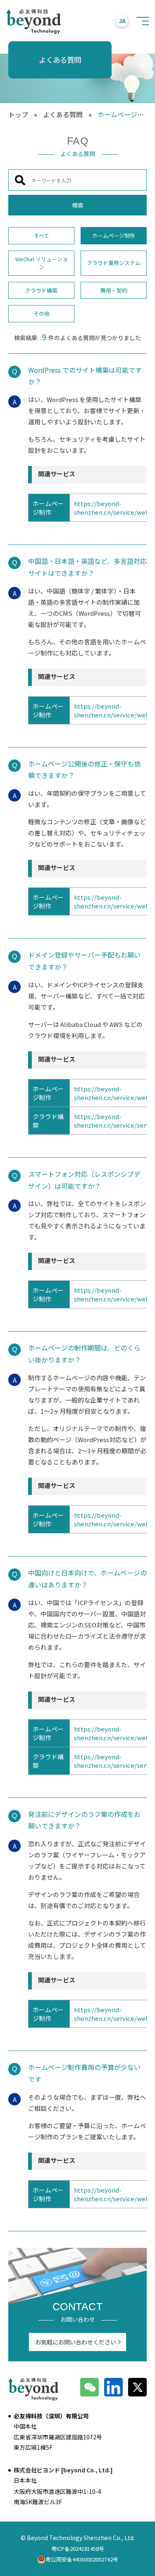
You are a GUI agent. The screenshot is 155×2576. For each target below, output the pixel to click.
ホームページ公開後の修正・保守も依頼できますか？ (84, 770)
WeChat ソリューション (42, 263)
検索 (78, 205)
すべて (42, 235)
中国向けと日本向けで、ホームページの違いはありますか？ (87, 1579)
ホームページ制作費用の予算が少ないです (84, 2073)
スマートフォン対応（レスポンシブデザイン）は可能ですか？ (84, 1180)
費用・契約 (114, 290)
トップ (18, 114)
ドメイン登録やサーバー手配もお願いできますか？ (84, 961)
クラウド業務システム (114, 263)
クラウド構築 (41, 290)
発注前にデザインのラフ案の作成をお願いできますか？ (84, 1820)
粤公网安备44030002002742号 (82, 2559)
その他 (42, 313)
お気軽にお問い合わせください (76, 2342)
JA (122, 21)
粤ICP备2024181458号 (78, 2549)
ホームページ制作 (114, 235)
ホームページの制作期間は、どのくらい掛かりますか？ (84, 1354)
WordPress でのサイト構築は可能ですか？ (85, 376)
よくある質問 (63, 114)
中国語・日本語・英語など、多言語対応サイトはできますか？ (87, 567)
